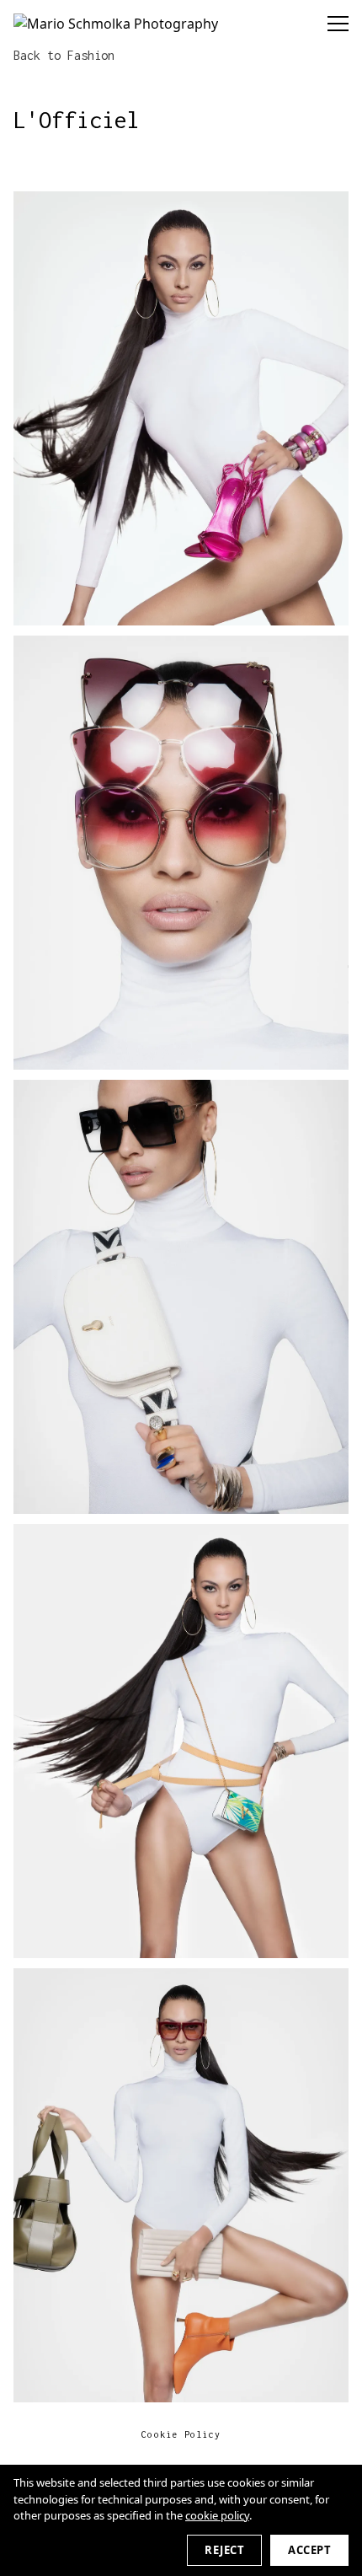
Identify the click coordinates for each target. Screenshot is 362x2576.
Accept (309, 2550)
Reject (224, 2550)
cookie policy (217, 2515)
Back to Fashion (64, 55)
